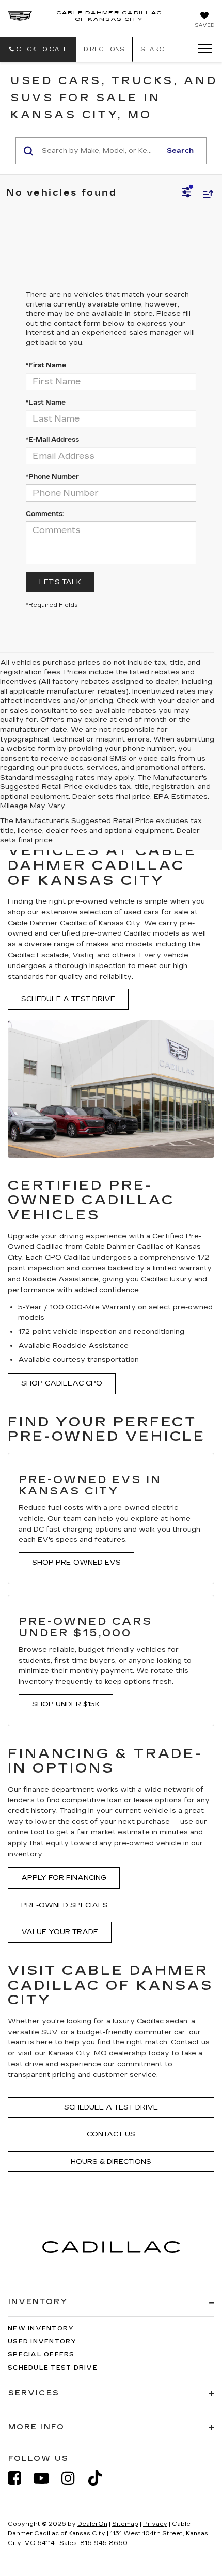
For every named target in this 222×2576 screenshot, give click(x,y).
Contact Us (111, 2134)
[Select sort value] (205, 194)
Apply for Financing (64, 1878)
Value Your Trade (60, 1932)
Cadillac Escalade (38, 955)
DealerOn (92, 2524)
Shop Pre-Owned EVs (76, 1563)
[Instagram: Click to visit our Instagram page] (73, 2478)
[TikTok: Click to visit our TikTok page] (100, 2478)
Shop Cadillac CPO (62, 1383)
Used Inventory (42, 2341)
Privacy (155, 2524)
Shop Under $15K (66, 1704)
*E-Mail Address (52, 440)
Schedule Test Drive (53, 2368)
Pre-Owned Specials (65, 1905)
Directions (104, 49)
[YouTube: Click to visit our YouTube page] (46, 2478)
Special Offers (41, 2354)
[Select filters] (187, 194)
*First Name (46, 365)
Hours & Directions (111, 2162)
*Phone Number (52, 477)
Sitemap (125, 2524)
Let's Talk (60, 582)
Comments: (45, 514)
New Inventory (41, 2329)
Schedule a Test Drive (68, 999)
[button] (38, 49)
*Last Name (46, 403)
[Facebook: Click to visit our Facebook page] (20, 2478)
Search (180, 151)
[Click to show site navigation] (201, 49)
